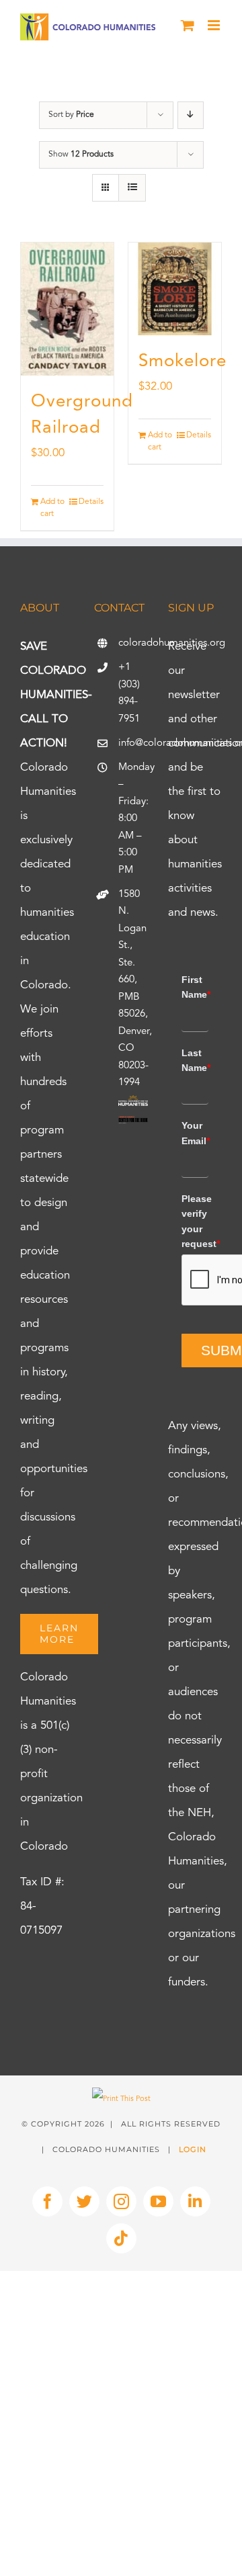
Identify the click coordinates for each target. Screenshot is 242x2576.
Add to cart (52, 508)
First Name (195, 987)
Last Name (195, 1060)
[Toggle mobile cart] (188, 25)
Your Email (195, 1133)
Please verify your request (195, 1221)
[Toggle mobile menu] (215, 25)
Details (91, 502)
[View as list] (132, 188)
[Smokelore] (175, 289)
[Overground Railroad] (67, 309)
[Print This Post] (121, 2099)
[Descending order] (191, 115)
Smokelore (183, 361)
